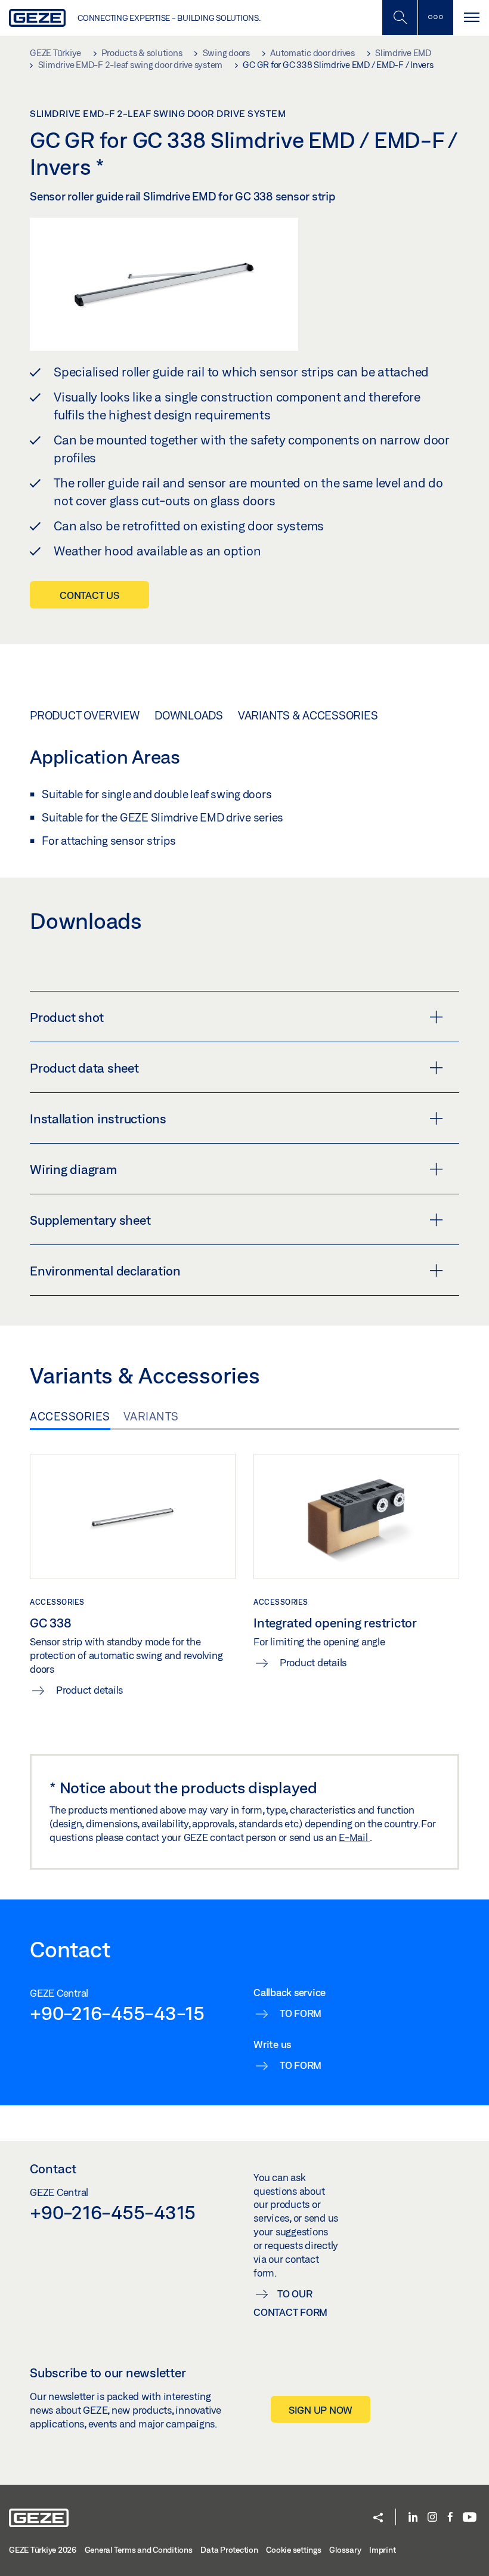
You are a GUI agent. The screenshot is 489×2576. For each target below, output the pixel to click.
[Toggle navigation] (471, 18)
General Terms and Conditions (139, 2550)
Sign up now (321, 2410)
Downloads (189, 715)
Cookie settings (293, 2550)
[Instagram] (432, 2518)
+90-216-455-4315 (113, 2212)
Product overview (85, 715)
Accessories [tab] (70, 1416)
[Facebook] (450, 2518)
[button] (378, 2518)
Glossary (345, 2550)
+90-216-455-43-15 (117, 2013)
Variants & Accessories (308, 715)
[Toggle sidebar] (435, 18)
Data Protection (229, 2550)
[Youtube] (470, 2518)
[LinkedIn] (413, 2518)
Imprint (382, 2550)
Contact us (89, 595)
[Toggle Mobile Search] (400, 18)
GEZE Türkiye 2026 (43, 2550)
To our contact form (290, 2303)
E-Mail (354, 1837)
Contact (53, 2169)
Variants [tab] (151, 1416)
